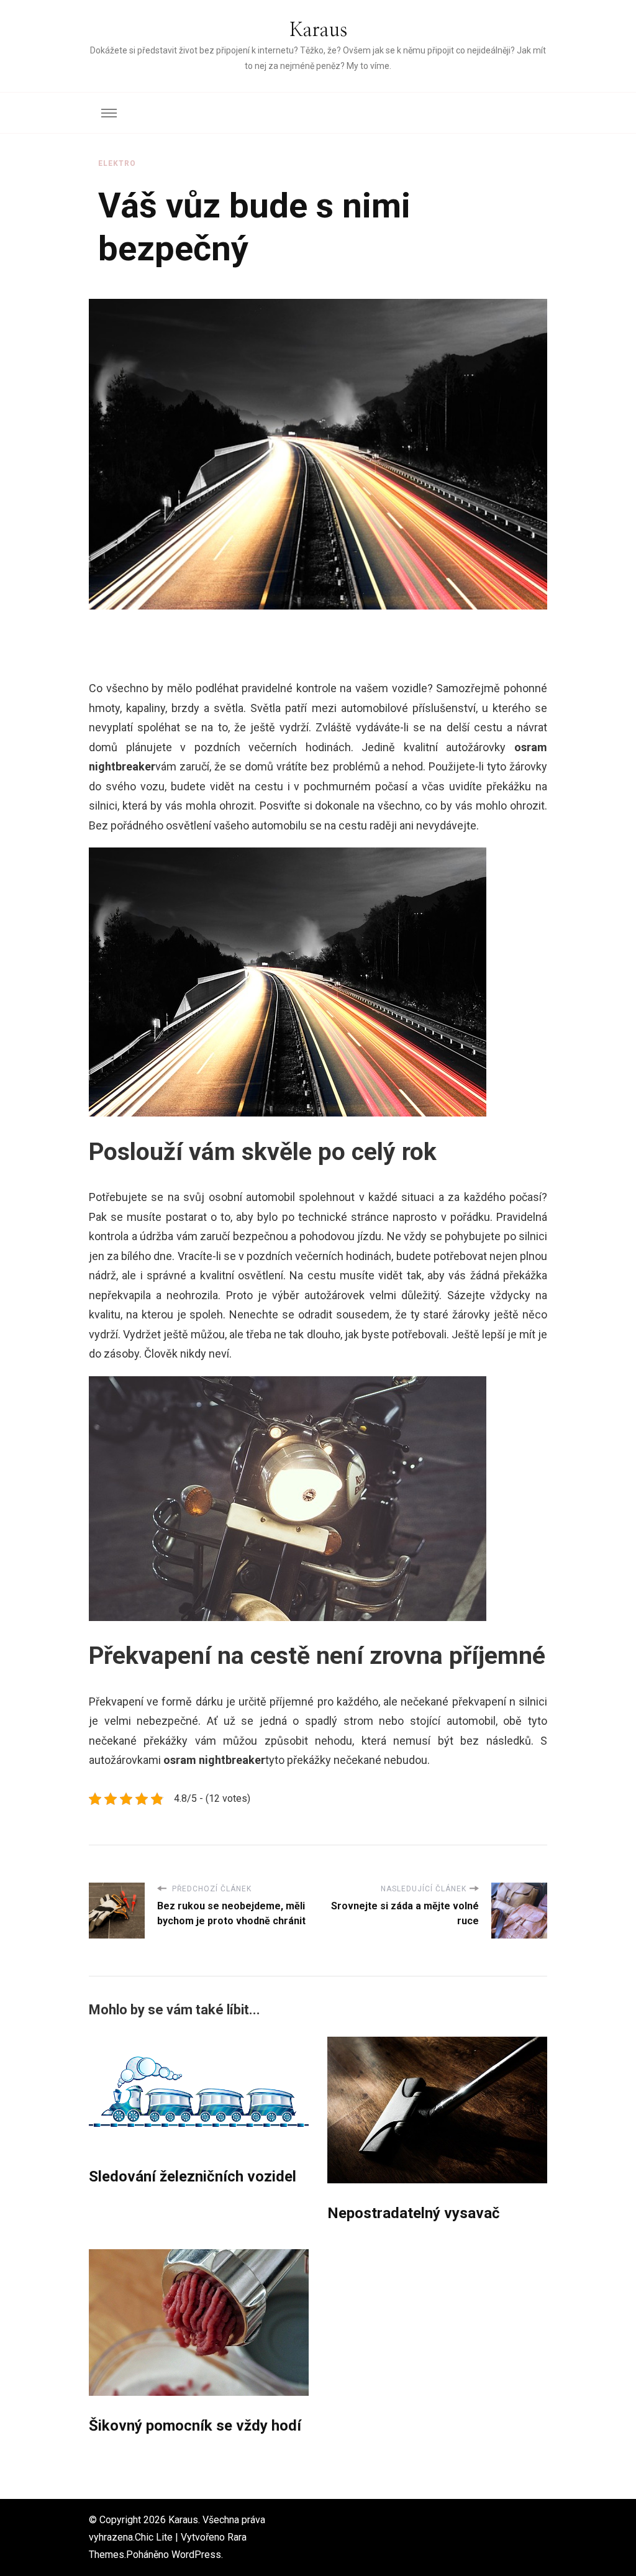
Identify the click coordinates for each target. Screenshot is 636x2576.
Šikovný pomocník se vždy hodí (195, 2426)
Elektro (117, 163)
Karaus (318, 30)
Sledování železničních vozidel (193, 2176)
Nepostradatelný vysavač (414, 2213)
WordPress (196, 2555)
